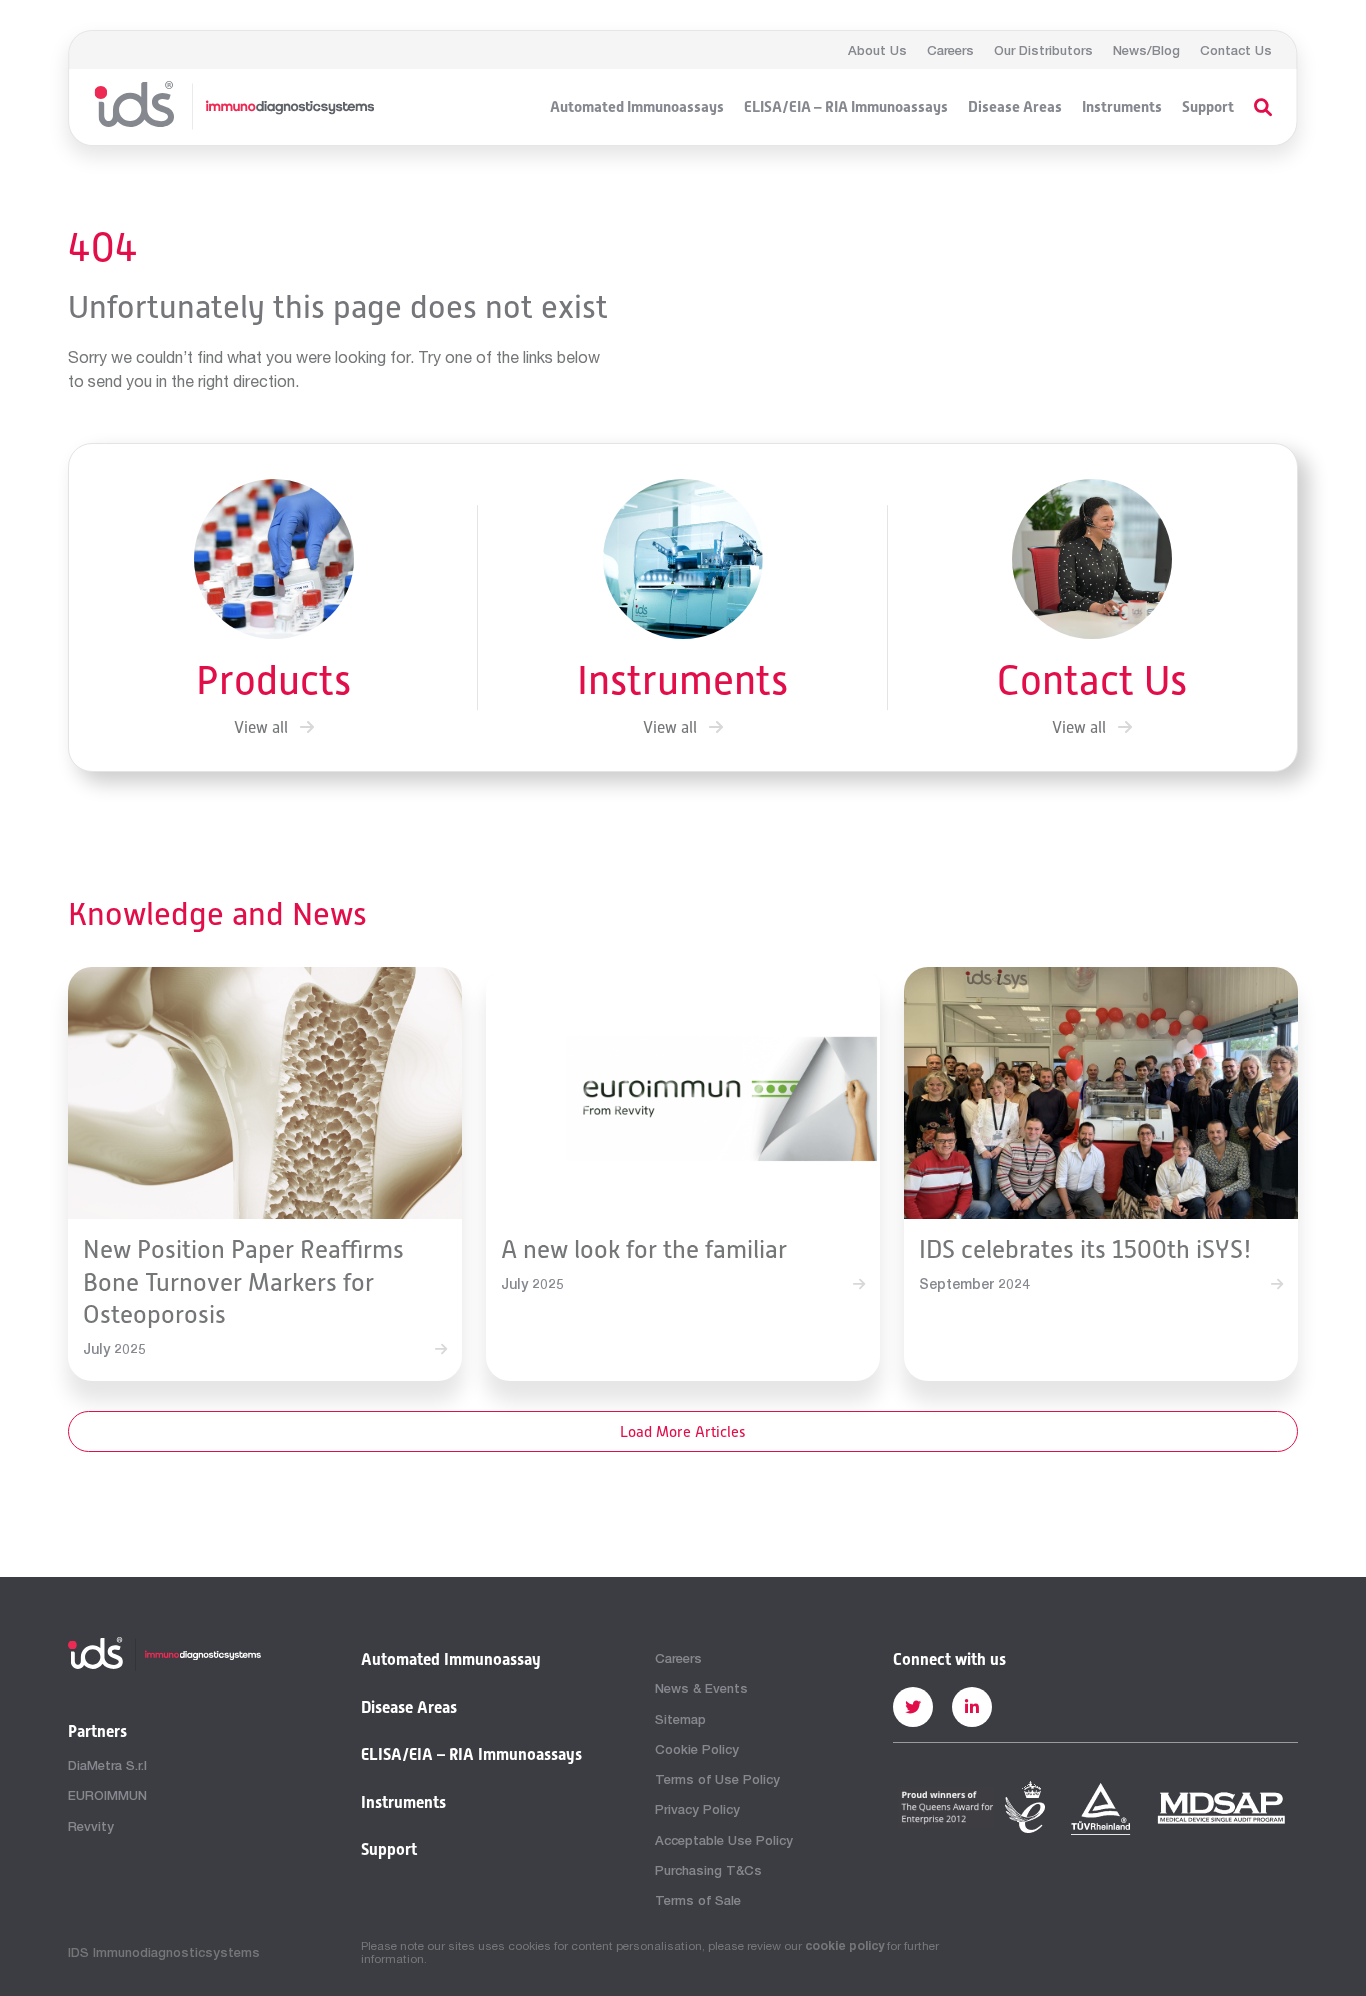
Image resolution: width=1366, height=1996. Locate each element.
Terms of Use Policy (717, 1779)
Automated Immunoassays (637, 107)
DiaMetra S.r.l (107, 1765)
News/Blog (1146, 50)
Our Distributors (1043, 50)
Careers (950, 50)
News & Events (701, 1688)
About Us (877, 50)
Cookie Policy (697, 1749)
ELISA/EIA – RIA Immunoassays (846, 107)
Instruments (1122, 107)
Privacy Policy (697, 1809)
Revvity (91, 1826)
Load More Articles (683, 1431)
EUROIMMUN (107, 1795)
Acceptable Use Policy (724, 1840)
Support (1208, 107)
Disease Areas (1015, 107)
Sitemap (680, 1719)
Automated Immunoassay (451, 1660)
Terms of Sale (698, 1900)
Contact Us (1236, 50)
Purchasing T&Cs (708, 1870)
